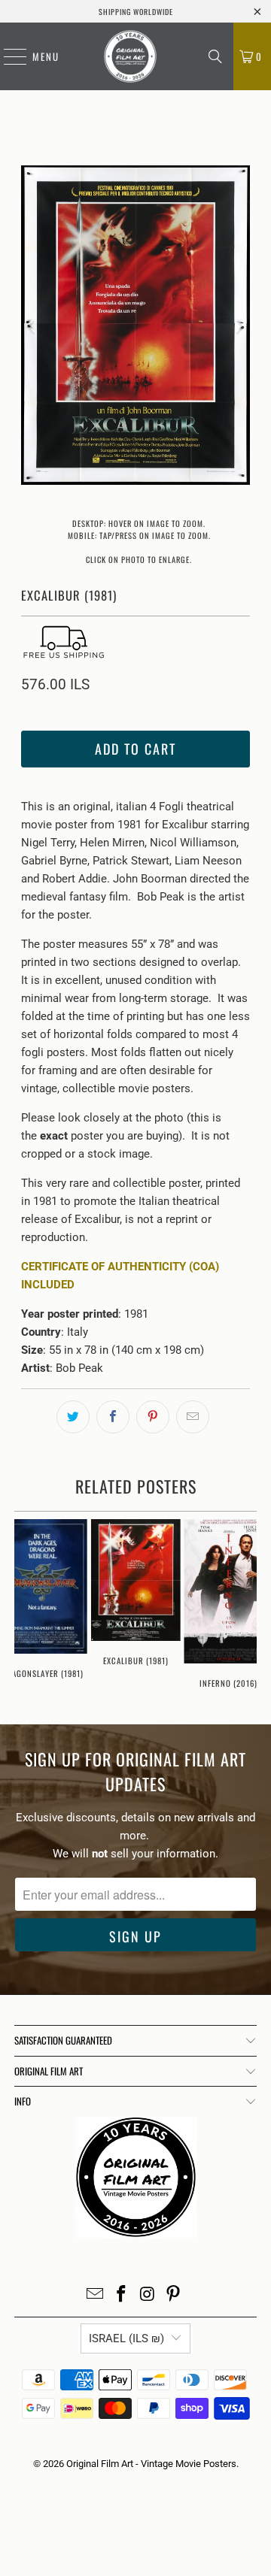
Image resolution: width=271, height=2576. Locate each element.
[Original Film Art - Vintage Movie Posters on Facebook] (122, 2295)
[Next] (239, 328)
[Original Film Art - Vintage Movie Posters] (130, 56)
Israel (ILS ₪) (126, 2338)
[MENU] (8, 56)
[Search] (215, 56)
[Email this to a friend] (193, 1417)
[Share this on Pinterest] (153, 1417)
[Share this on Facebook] (113, 1417)
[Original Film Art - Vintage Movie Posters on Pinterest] (174, 2295)
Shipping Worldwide (136, 12)
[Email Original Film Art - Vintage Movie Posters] (96, 2295)
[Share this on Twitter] (73, 1417)
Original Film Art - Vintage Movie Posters (151, 2464)
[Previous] (32, 328)
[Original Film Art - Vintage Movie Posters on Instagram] (148, 2295)
